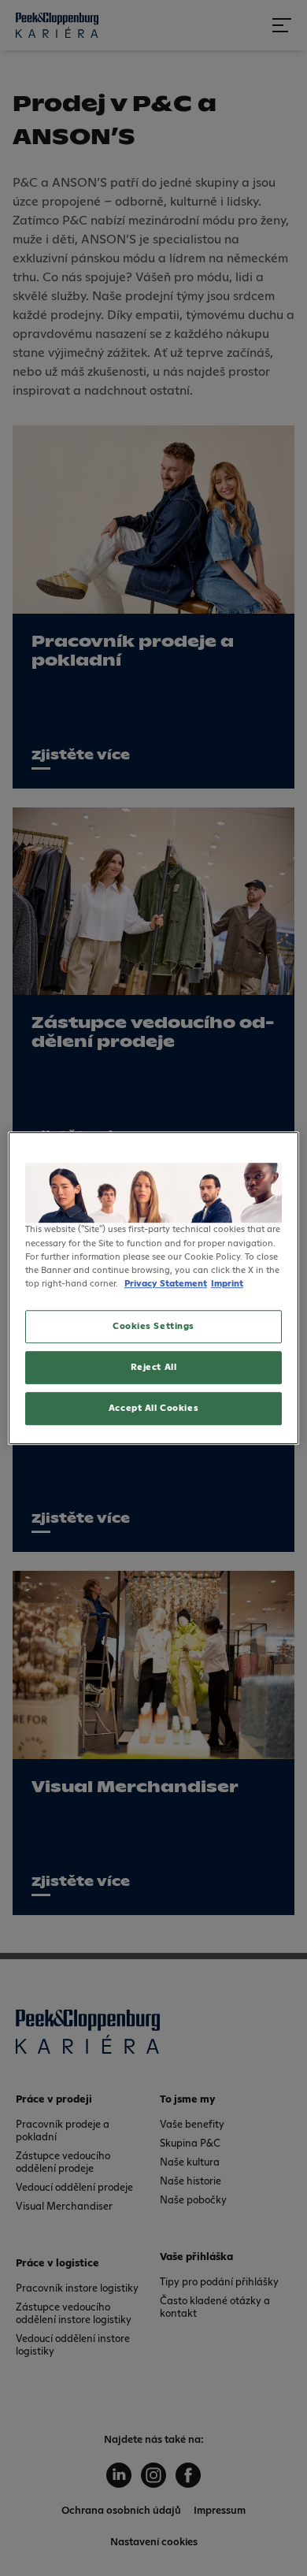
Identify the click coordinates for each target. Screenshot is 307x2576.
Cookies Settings (153, 1326)
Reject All (154, 1367)
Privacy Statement (166, 1284)
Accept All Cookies (153, 1408)
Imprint (227, 1284)
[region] (154, 1288)
